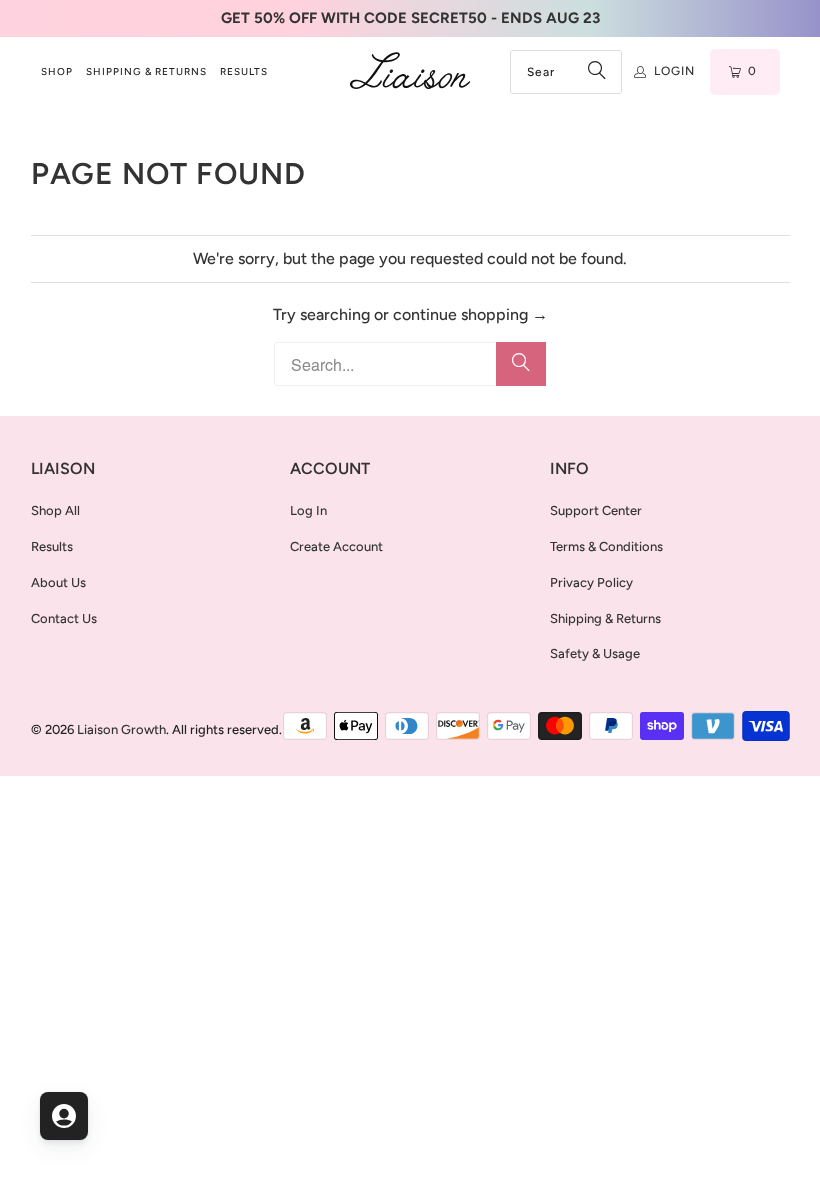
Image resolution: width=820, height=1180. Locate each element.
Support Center (596, 510)
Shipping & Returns (605, 618)
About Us (58, 582)
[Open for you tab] (64, 1116)
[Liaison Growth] (410, 72)
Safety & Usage (595, 653)
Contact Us (64, 618)
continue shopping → (470, 314)
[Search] (597, 72)
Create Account (336, 546)
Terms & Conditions (606, 546)
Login (674, 71)
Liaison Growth (121, 729)
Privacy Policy (591, 582)
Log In (308, 510)
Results (52, 546)
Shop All (55, 510)
